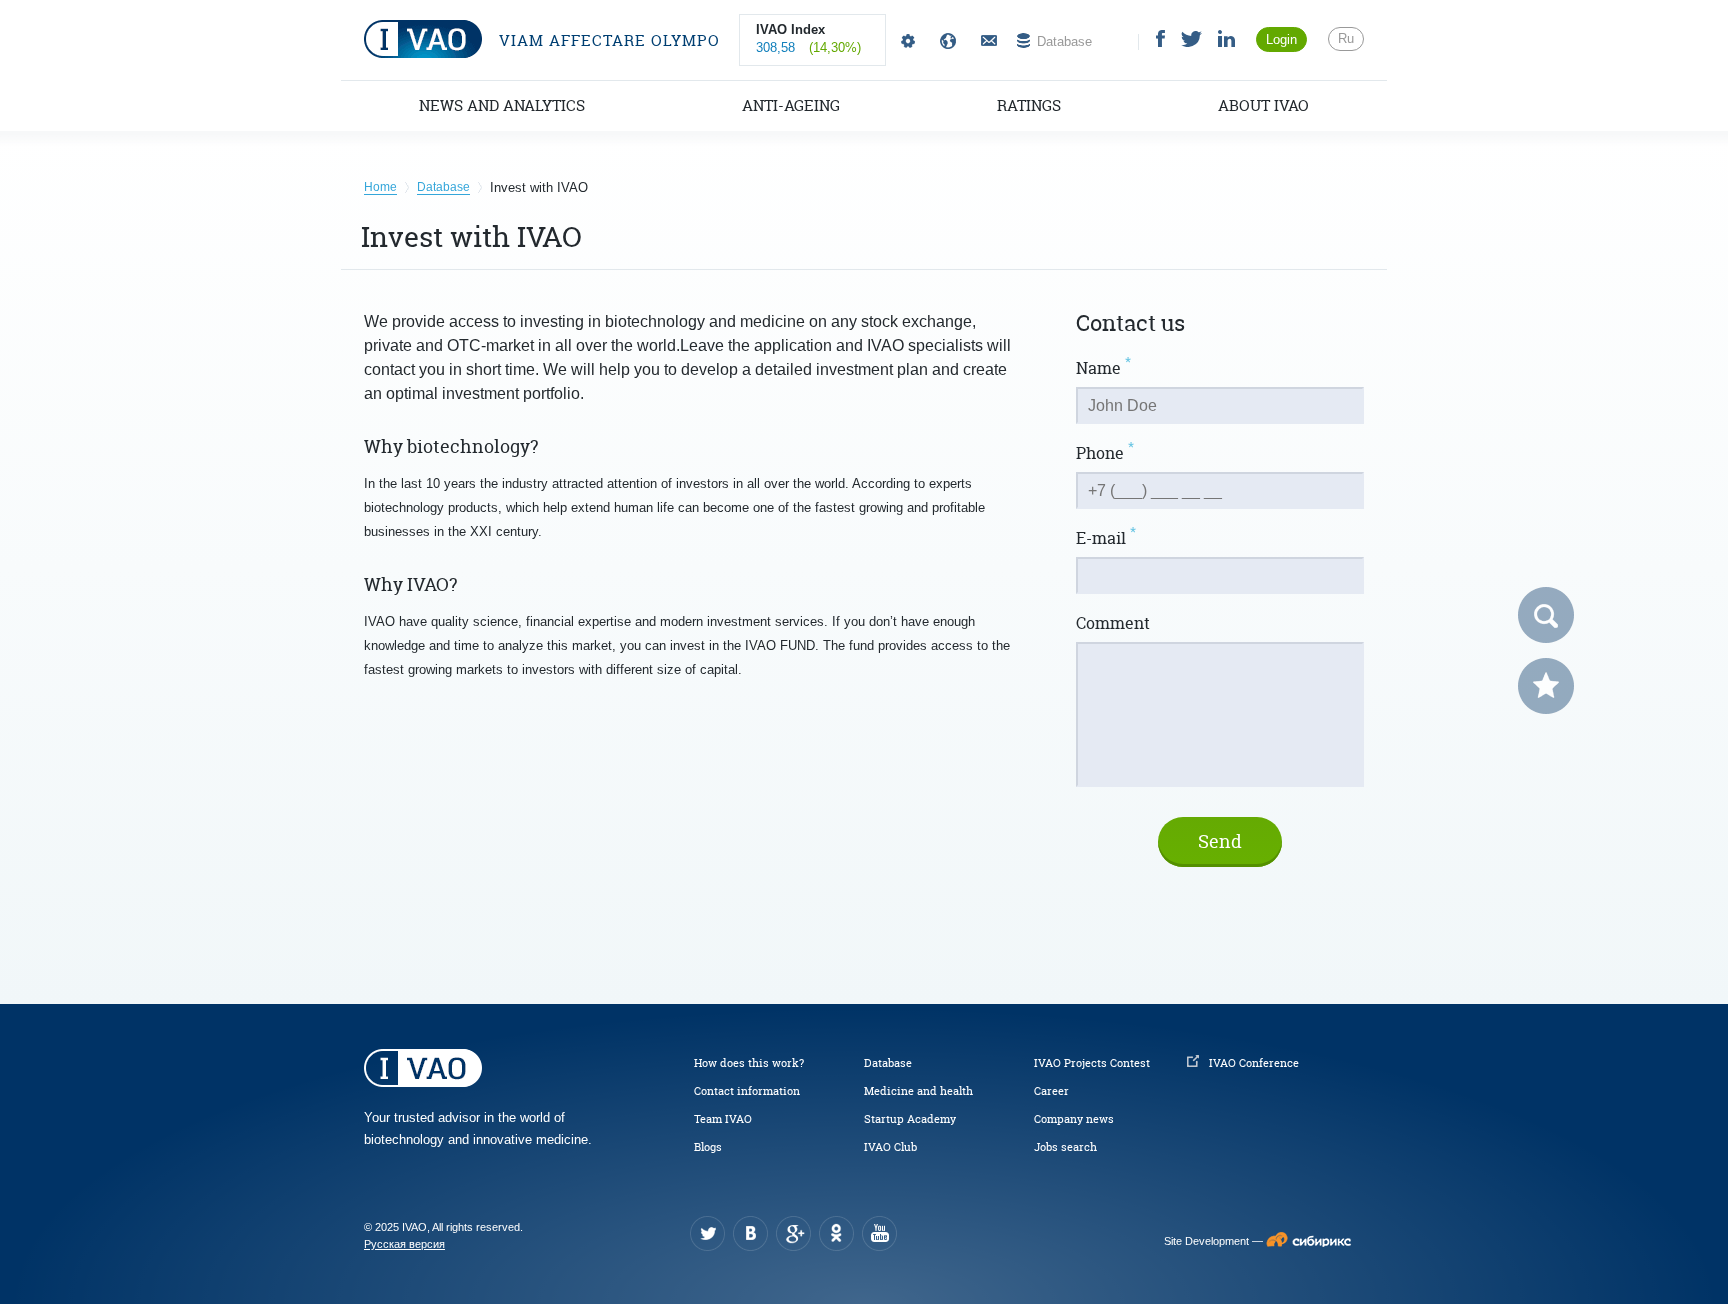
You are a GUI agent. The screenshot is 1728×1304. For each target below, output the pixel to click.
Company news (1074, 1119)
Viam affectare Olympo (607, 40)
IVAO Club (890, 1147)
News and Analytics (502, 105)
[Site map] (944, 41)
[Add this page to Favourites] (1546, 686)
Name (1103, 368)
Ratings (1029, 105)
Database (888, 1063)
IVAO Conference (1254, 1063)
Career (1051, 1091)
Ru (1346, 38)
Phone (1105, 453)
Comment (1113, 623)
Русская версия (404, 1244)
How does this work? (749, 1063)
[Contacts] (986, 41)
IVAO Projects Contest (1092, 1063)
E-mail (1106, 538)
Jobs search (1065, 1147)
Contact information (747, 1091)
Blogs (708, 1147)
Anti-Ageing (791, 105)
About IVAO (1263, 105)
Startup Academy (910, 1119)
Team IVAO (723, 1119)
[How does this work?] (904, 41)
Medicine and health (918, 1091)
